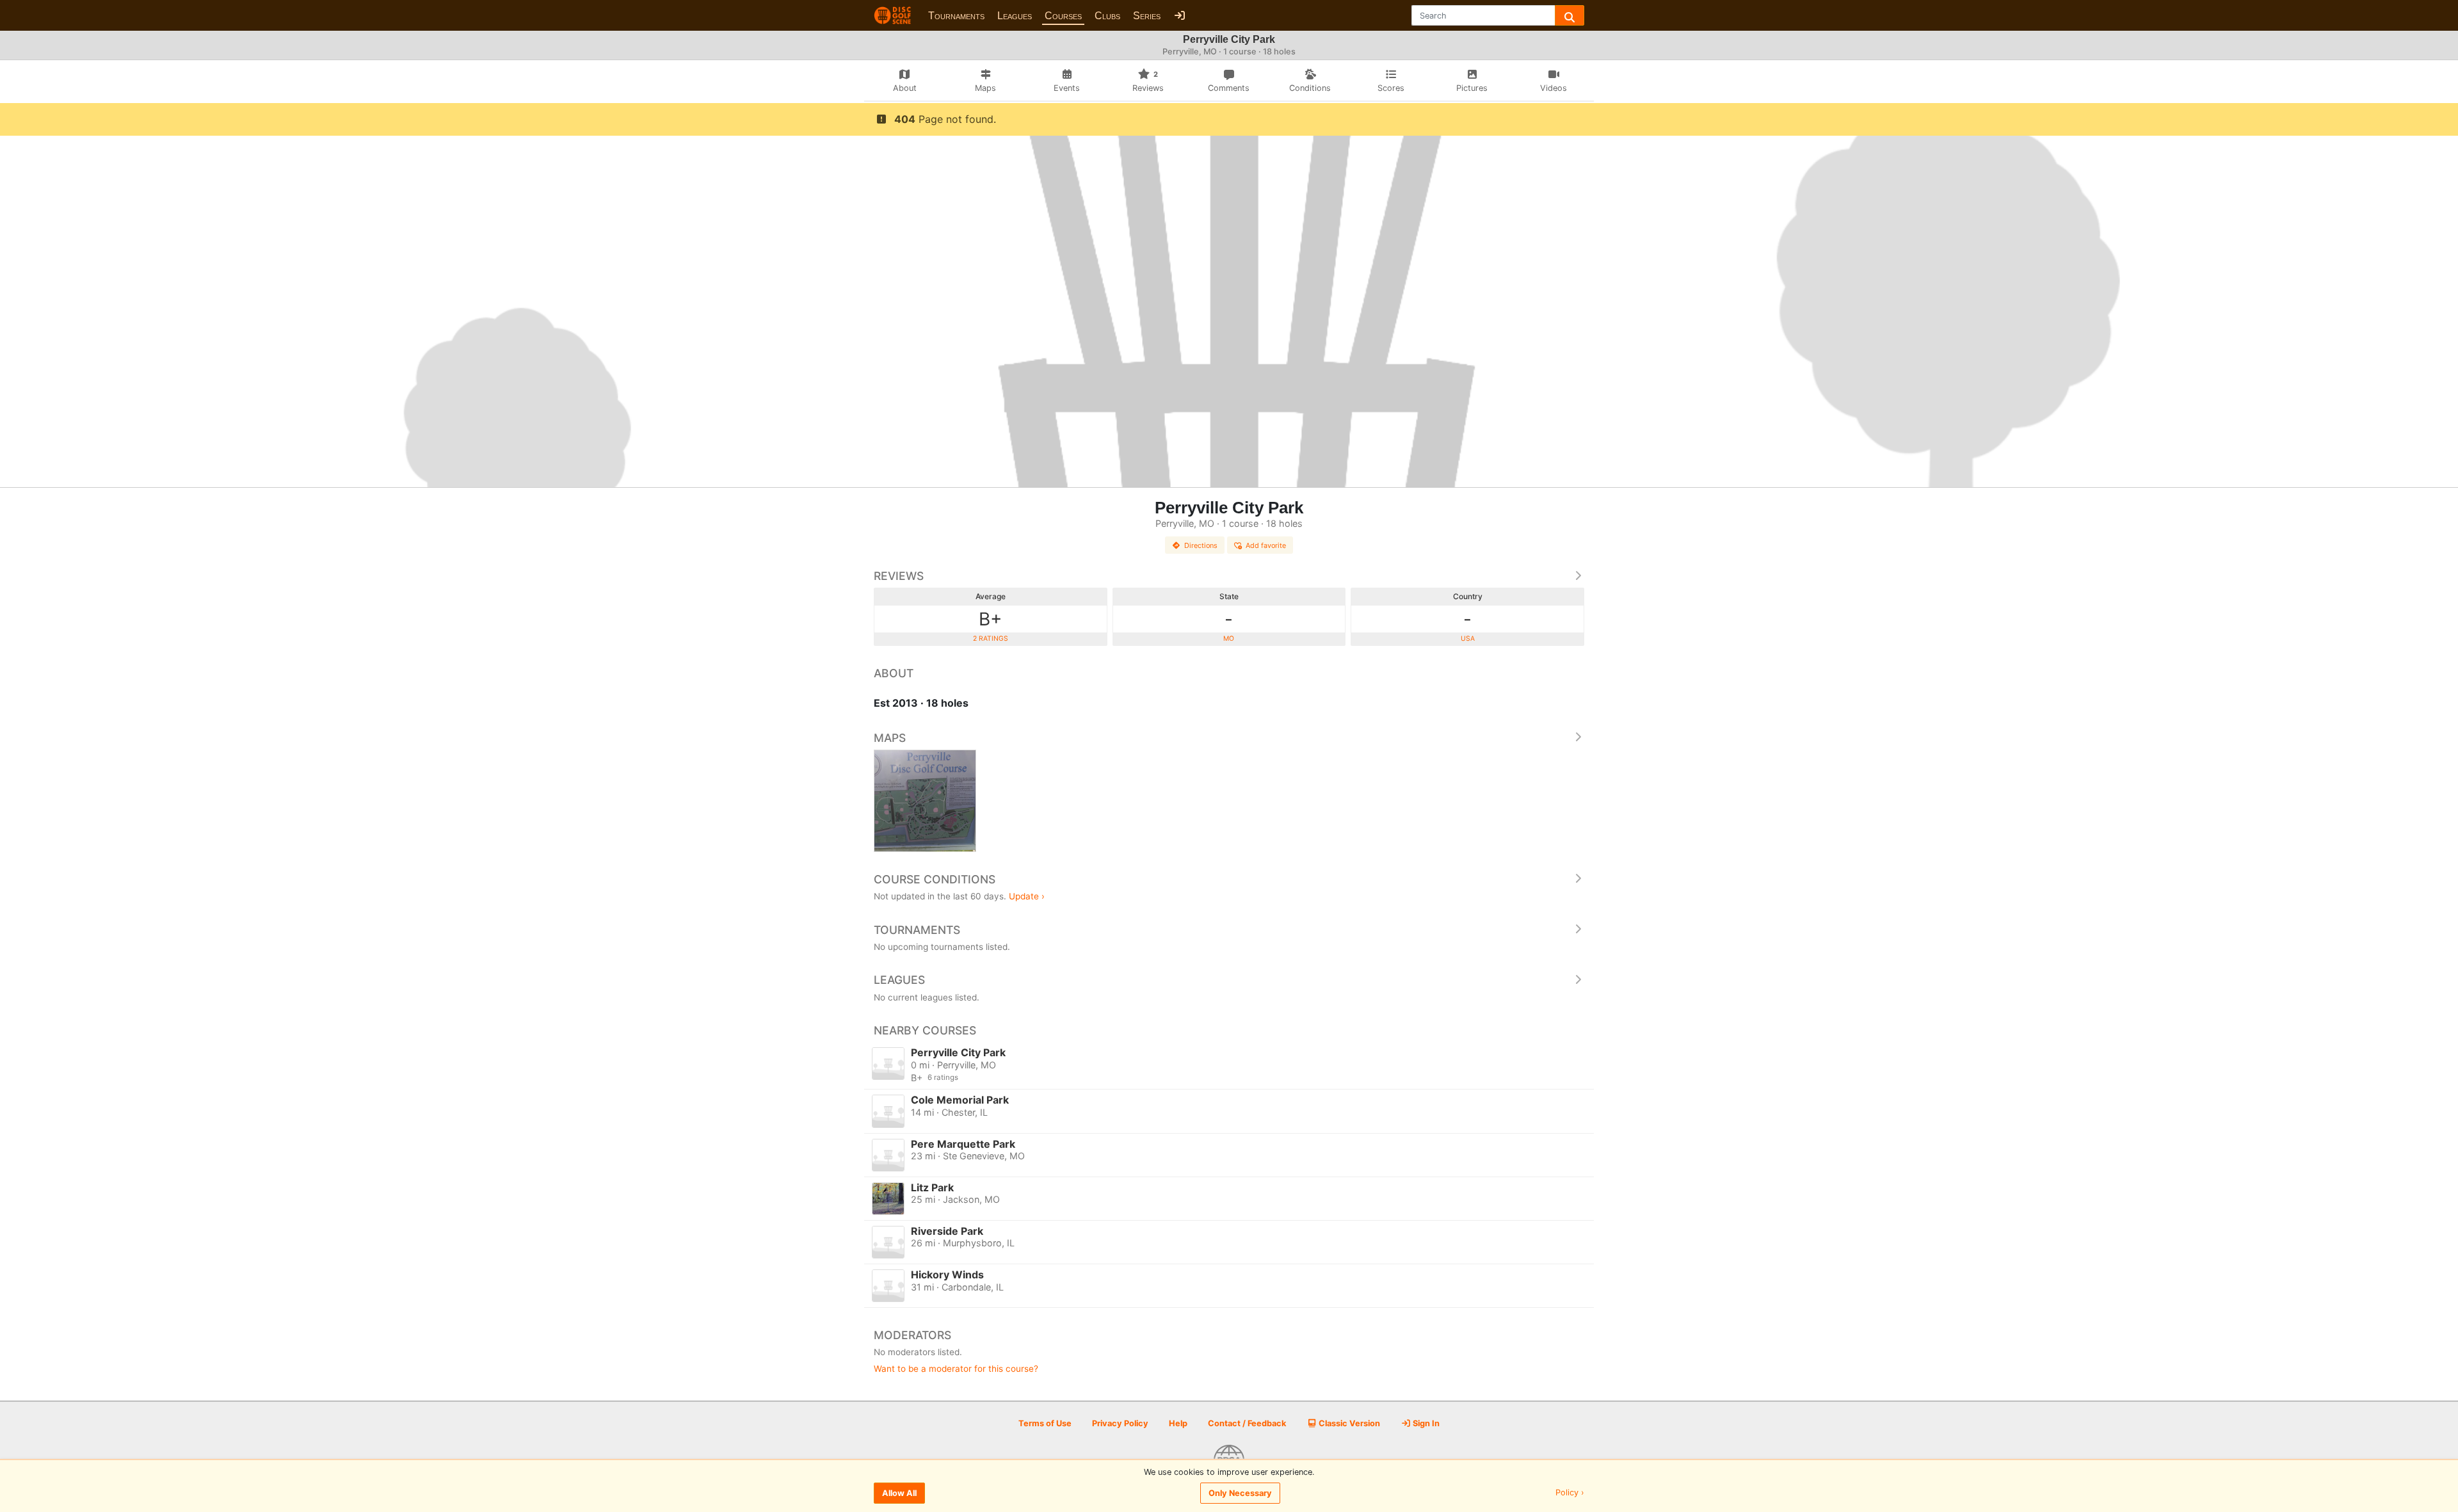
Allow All (899, 1493)
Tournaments (956, 16)
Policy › (1570, 1493)
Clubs (1107, 16)
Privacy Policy (1120, 1423)
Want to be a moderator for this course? (956, 1369)
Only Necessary (1240, 1493)
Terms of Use (1045, 1423)
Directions (1201, 545)
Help (1178, 1423)
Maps (890, 738)
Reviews (899, 576)
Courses (1063, 16)
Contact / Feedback (1247, 1423)
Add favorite (1266, 545)
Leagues (1015, 16)
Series (1147, 16)
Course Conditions (935, 879)
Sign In (1425, 1423)
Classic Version (1348, 1423)
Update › (1027, 896)
